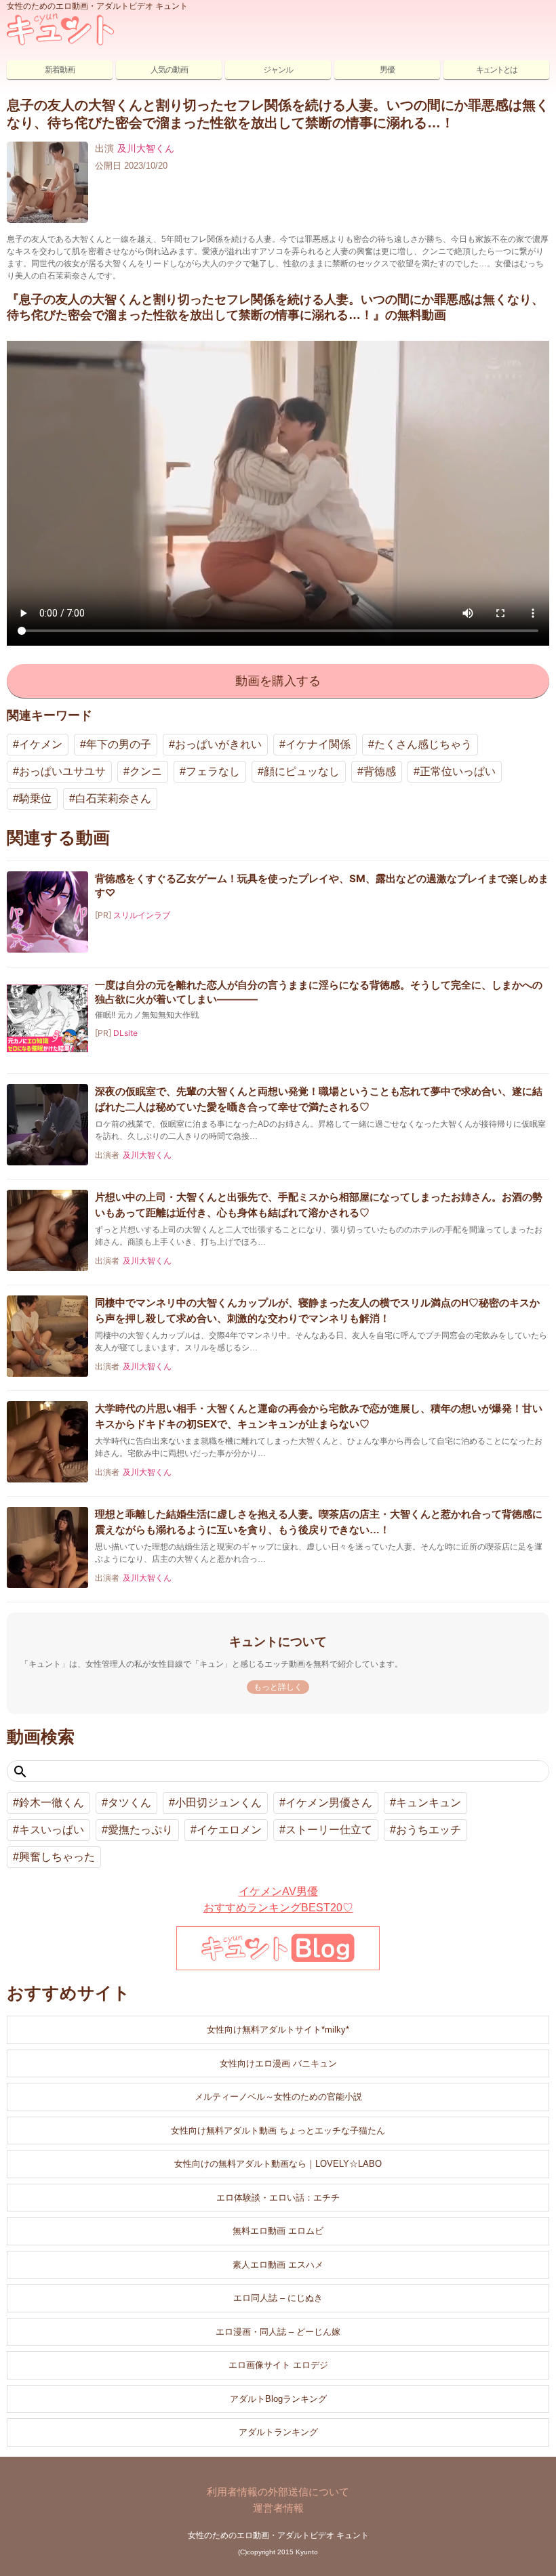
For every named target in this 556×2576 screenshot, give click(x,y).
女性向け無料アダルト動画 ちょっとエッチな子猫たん (278, 2131)
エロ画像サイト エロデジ (278, 2365)
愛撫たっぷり (140, 1830)
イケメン (41, 744)
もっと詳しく (278, 1687)
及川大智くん (146, 148)
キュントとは (496, 70)
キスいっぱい (52, 1830)
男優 (387, 70)
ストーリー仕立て (329, 1830)
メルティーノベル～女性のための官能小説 (278, 2097)
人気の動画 (169, 70)
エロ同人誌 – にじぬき (278, 2298)
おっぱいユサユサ (62, 771)
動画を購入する (278, 681)
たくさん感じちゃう (423, 744)
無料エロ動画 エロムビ (278, 2231)
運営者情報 (278, 2508)
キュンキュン (429, 1803)
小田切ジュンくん (218, 1803)
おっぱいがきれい (218, 744)
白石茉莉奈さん (113, 798)
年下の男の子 (119, 744)
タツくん (130, 1803)
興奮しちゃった (57, 1857)
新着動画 (60, 70)
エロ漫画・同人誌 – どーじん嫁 (278, 2332)
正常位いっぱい (458, 771)
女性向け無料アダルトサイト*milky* (278, 2030)
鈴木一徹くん (52, 1803)
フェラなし (213, 771)
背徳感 (380, 771)
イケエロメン (229, 1830)
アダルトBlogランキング (278, 2399)
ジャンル (278, 70)
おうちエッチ (429, 1830)
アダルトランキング (278, 2432)
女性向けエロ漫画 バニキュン (278, 2063)
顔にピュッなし (302, 771)
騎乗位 (35, 798)
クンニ (146, 771)
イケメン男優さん (329, 1803)
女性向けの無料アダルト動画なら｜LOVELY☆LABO (278, 2164)
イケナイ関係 (318, 744)
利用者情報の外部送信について (278, 2492)
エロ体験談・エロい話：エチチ (278, 2198)
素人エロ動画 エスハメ (278, 2265)
